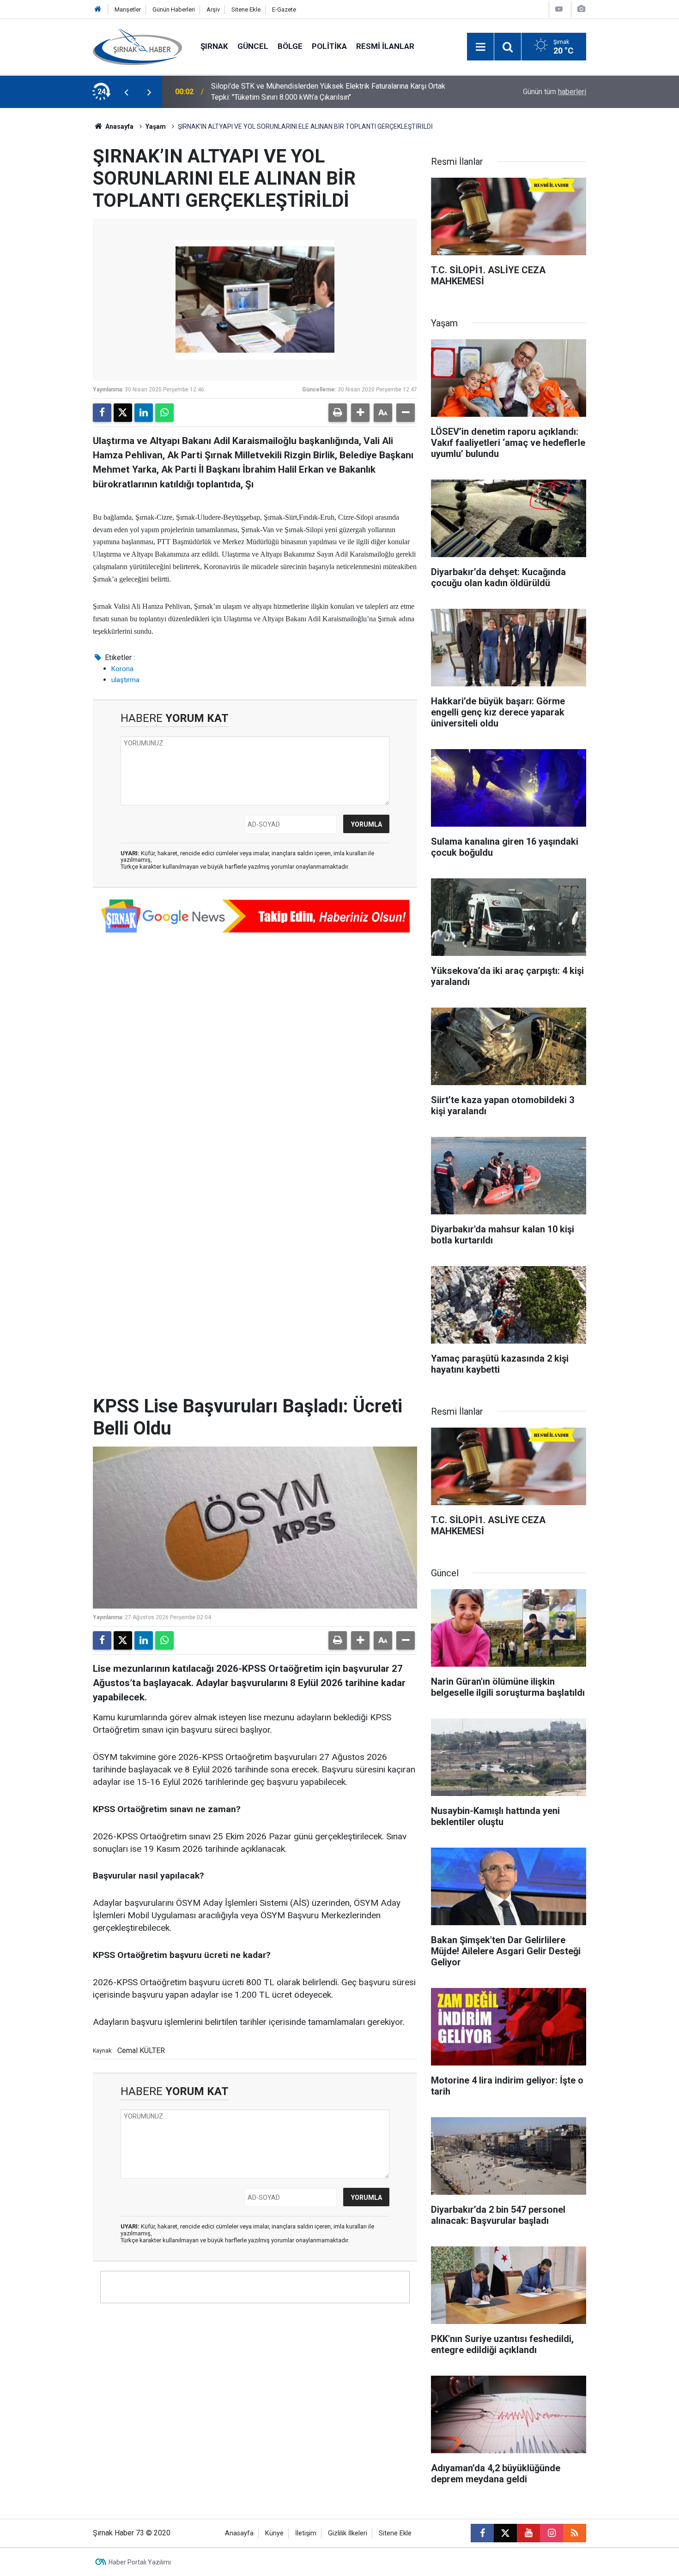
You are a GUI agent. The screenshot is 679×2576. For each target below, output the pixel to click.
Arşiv (213, 9)
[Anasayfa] (98, 9)
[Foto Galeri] (581, 9)
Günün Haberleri (174, 9)
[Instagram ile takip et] (552, 2533)
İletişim (306, 2533)
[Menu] (480, 47)
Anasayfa (119, 126)
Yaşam (156, 126)
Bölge (290, 46)
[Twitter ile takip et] (505, 2533)
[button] (360, 413)
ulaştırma (125, 680)
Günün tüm (555, 92)
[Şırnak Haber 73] (137, 46)
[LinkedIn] (144, 413)
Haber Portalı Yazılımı (140, 2562)
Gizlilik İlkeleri (348, 2533)
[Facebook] (102, 413)
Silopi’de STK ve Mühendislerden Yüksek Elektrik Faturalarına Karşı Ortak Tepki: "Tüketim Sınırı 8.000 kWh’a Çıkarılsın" (328, 92)
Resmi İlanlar (385, 46)
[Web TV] (559, 9)
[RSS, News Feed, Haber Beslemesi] (575, 2533)
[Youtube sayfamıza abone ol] (528, 2533)
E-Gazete (284, 9)
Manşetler (128, 9)
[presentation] (126, 92)
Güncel (253, 46)
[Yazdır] (338, 413)
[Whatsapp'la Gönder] (164, 413)
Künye (274, 2533)
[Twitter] (123, 413)
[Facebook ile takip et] (482, 2533)
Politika (329, 46)
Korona (122, 669)
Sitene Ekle (246, 9)
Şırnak (214, 46)
